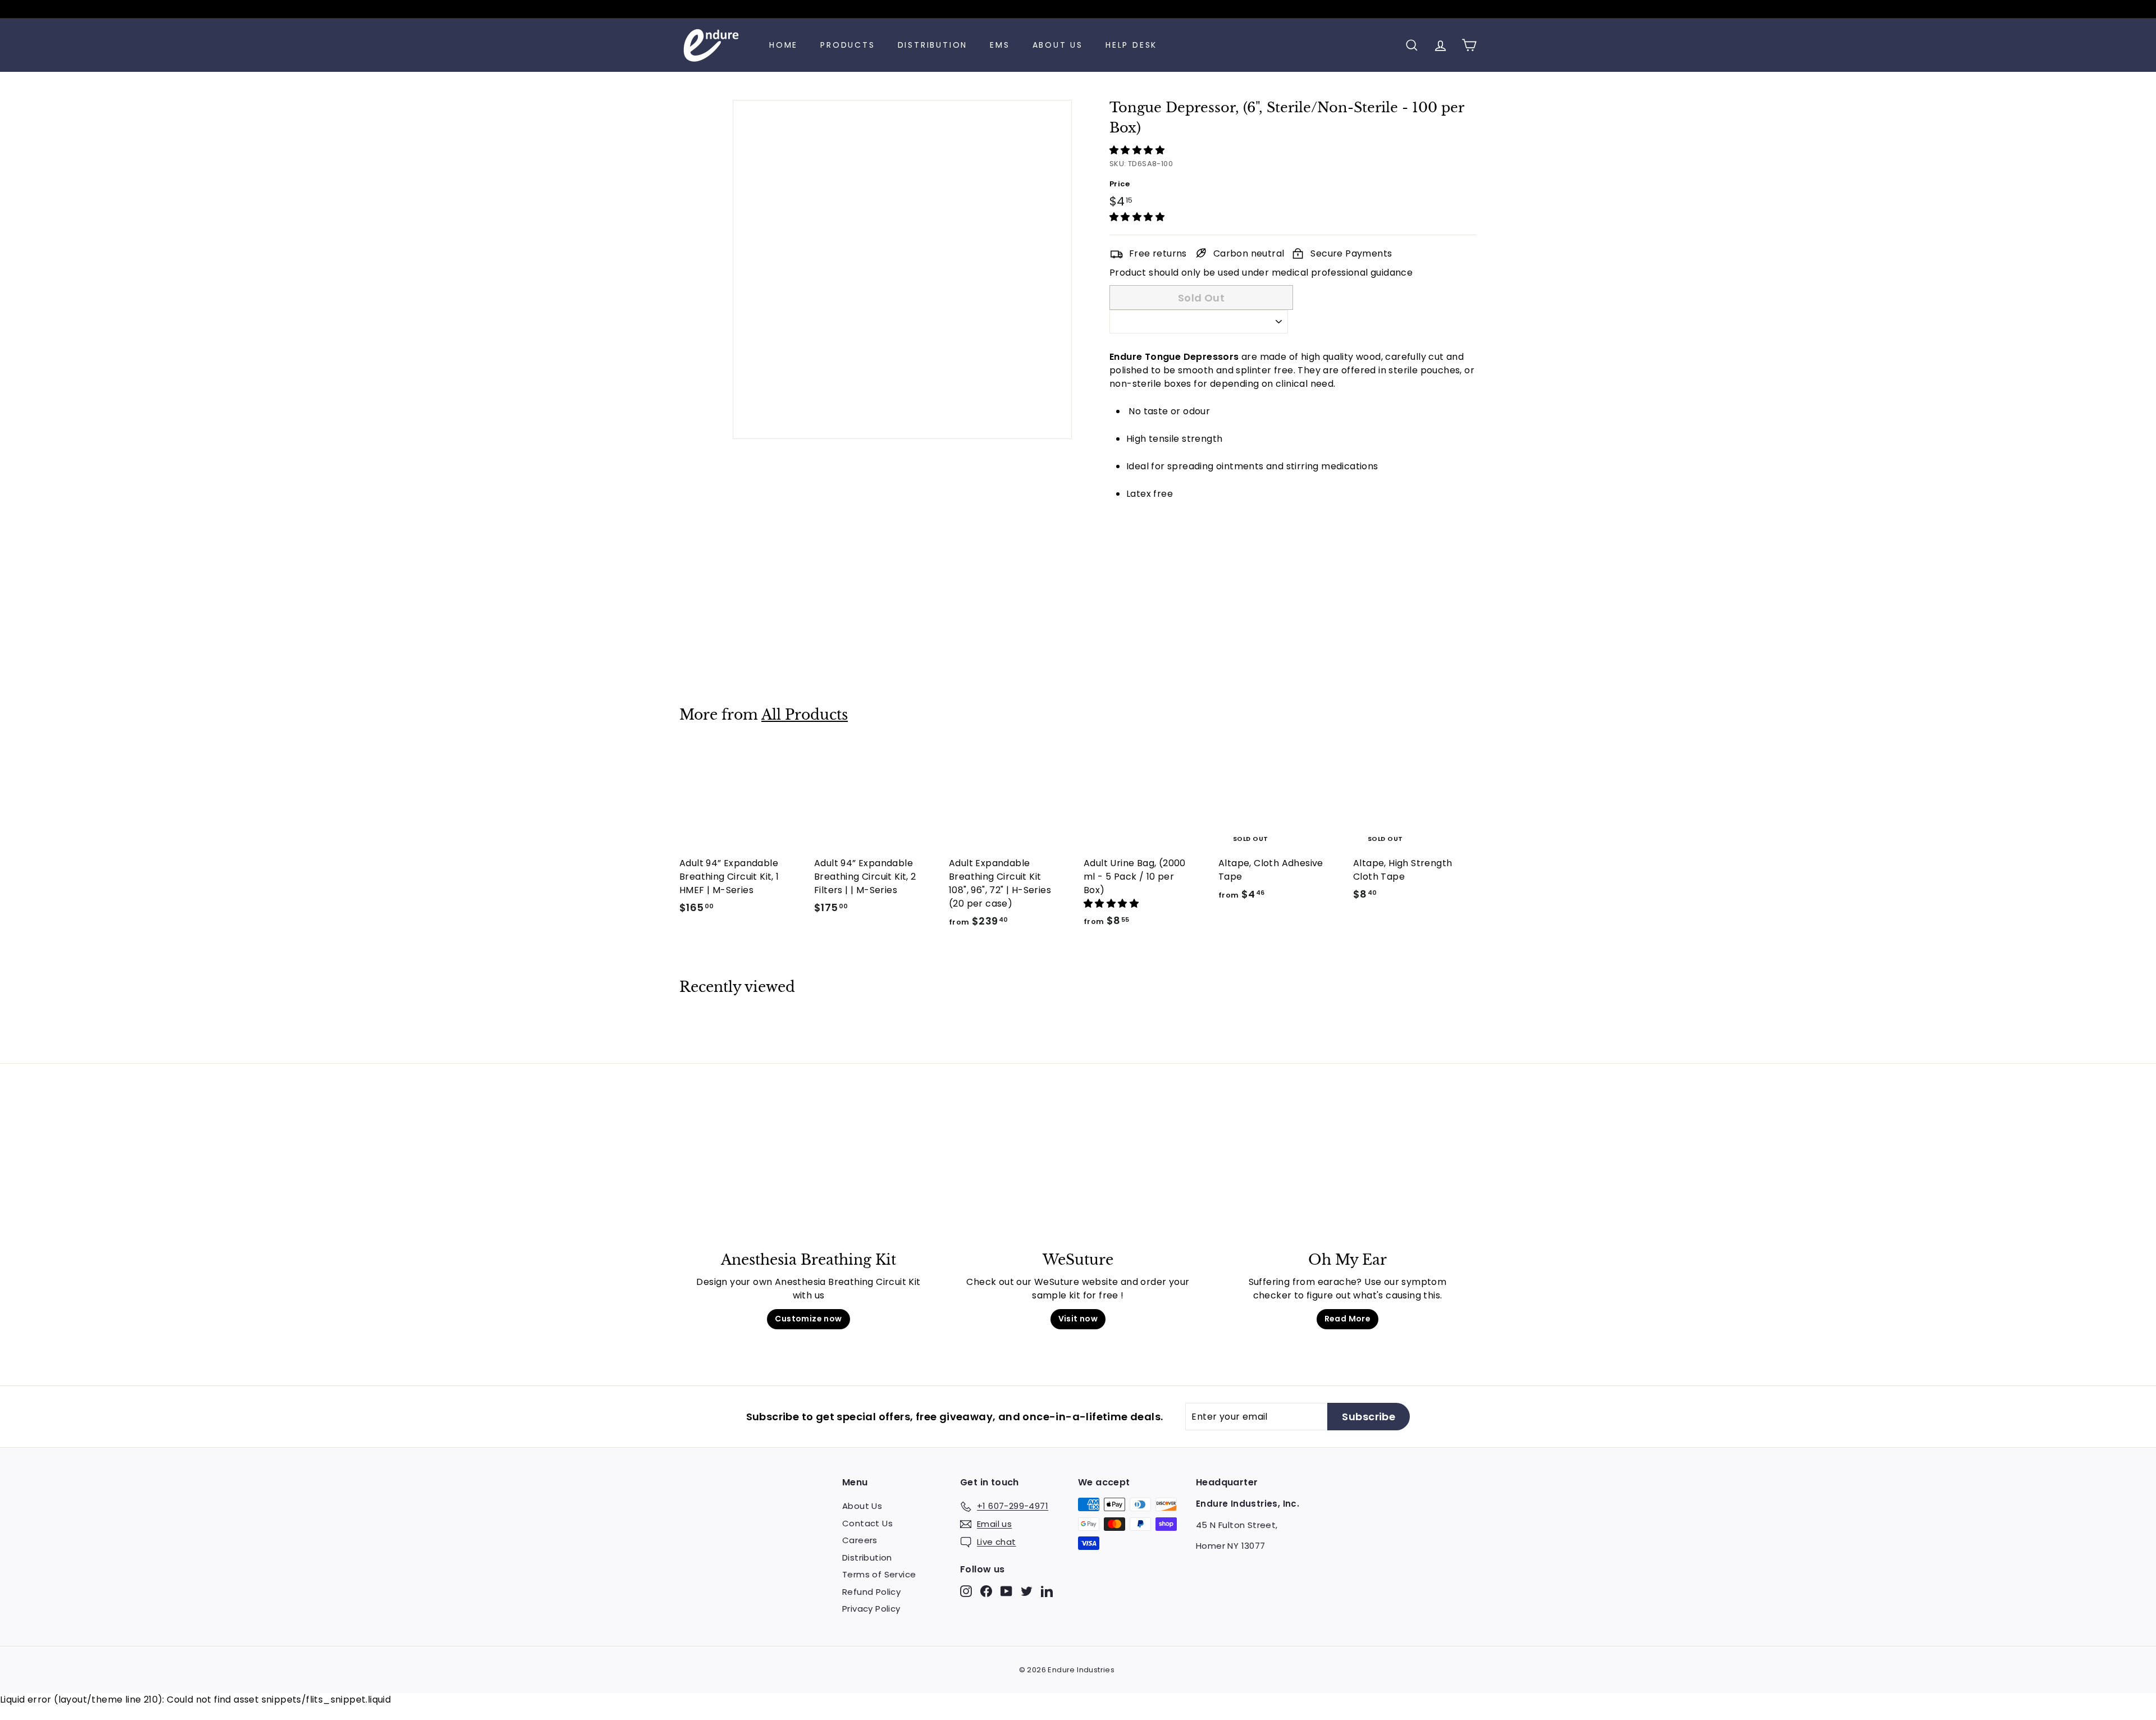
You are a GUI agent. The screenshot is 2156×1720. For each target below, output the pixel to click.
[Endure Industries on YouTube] (1006, 1591)
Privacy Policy (871, 1609)
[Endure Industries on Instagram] (966, 1591)
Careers (860, 1540)
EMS (1000, 45)
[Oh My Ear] (1347, 1177)
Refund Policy (871, 1592)
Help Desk (1131, 45)
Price (1120, 184)
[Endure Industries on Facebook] (986, 1591)
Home (784, 45)
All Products (805, 715)
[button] (1138, 150)
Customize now (808, 1319)
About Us (1058, 45)
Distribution (933, 45)
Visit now (1078, 1319)
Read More (1348, 1319)
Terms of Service (879, 1574)
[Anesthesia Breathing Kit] (808, 1177)
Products (848, 45)
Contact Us (867, 1523)
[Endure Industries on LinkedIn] (1047, 1591)
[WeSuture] (1078, 1177)
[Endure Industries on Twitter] (1027, 1591)
